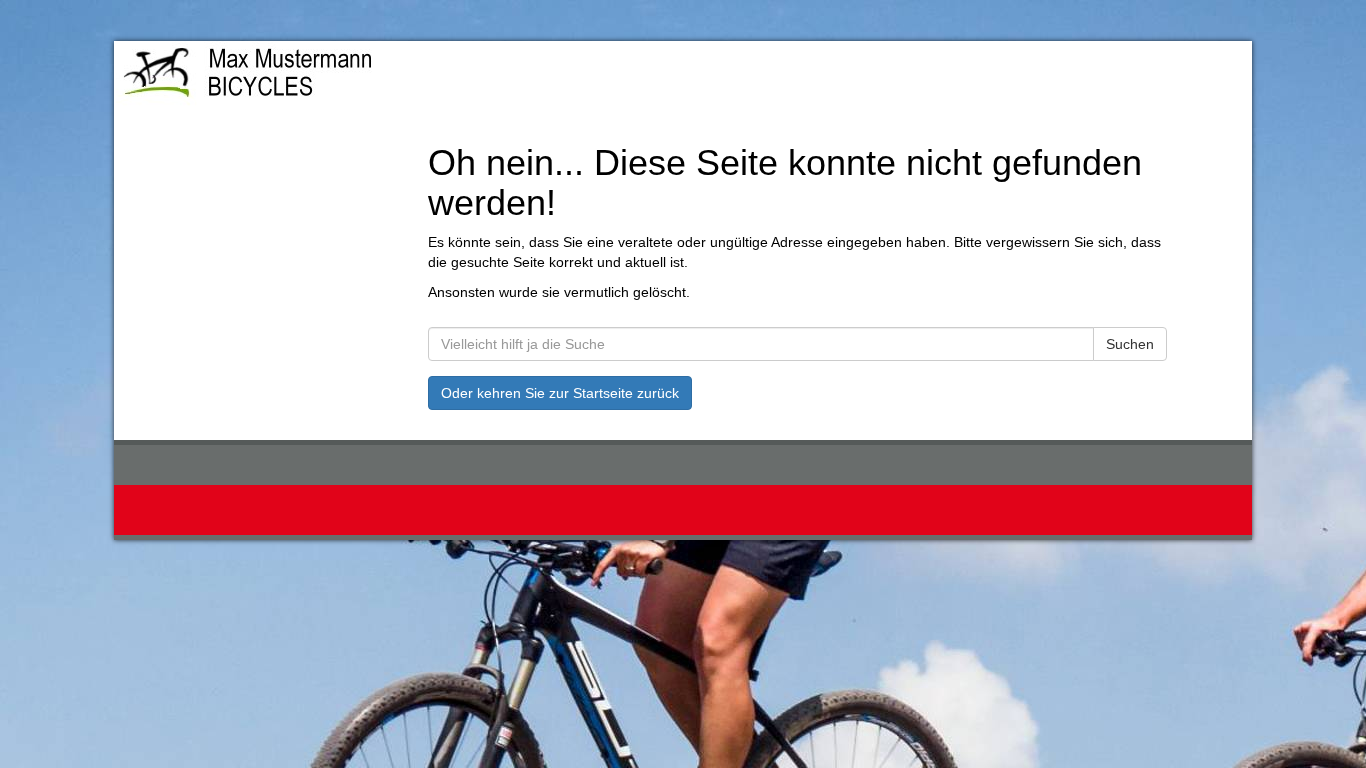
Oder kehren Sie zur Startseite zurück (560, 393)
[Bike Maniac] (344, 76)
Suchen (1130, 344)
